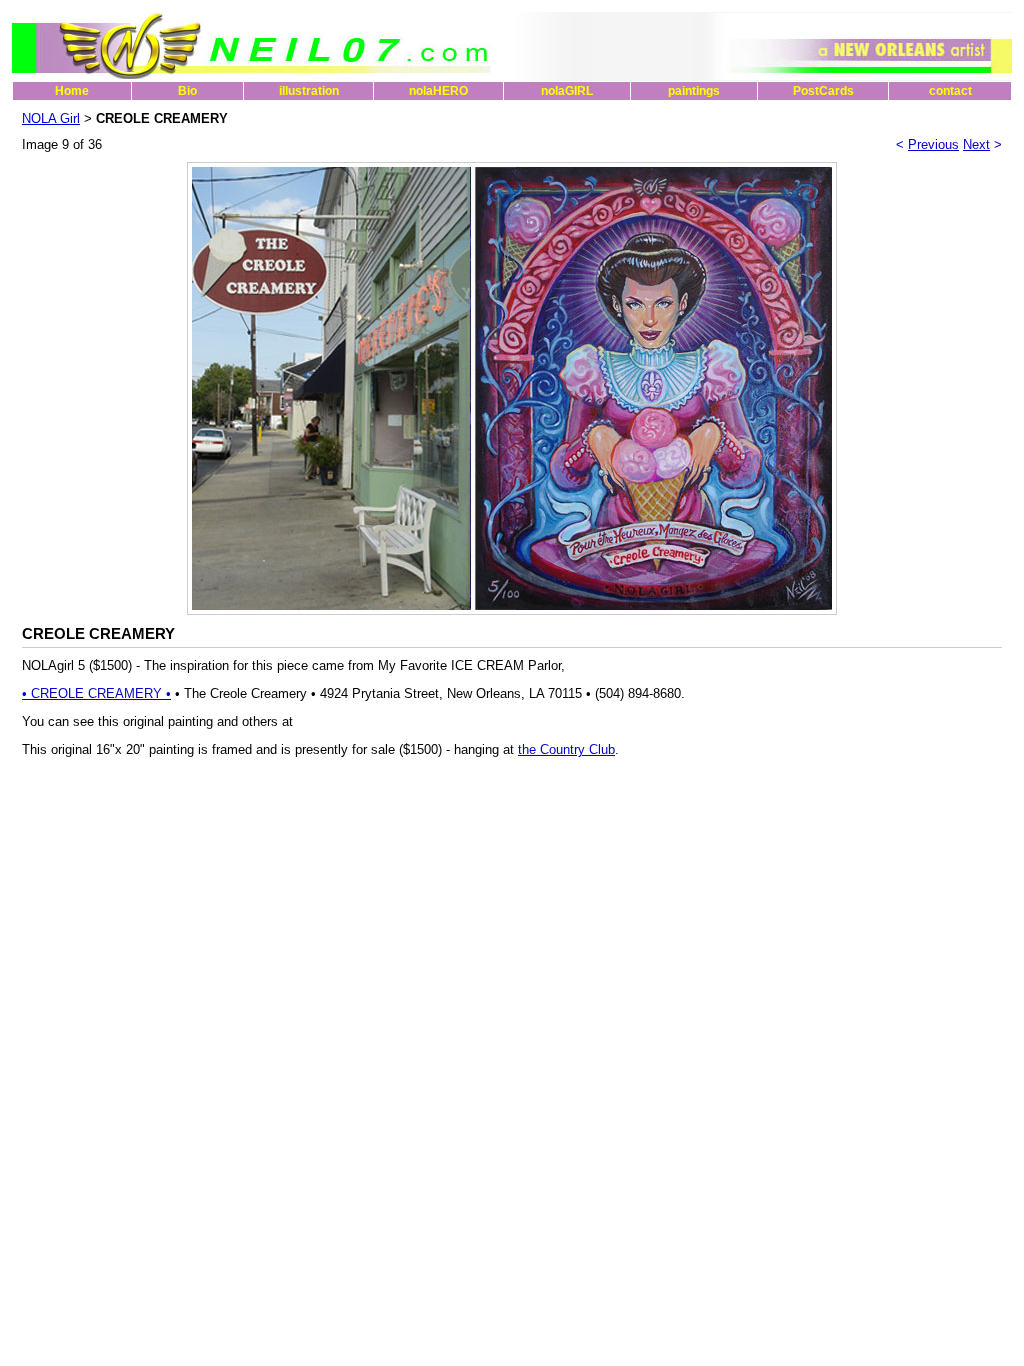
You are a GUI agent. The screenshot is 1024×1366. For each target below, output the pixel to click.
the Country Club (566, 749)
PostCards (823, 91)
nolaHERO (438, 91)
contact (950, 91)
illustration (309, 91)
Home (72, 91)
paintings (694, 91)
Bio (187, 91)
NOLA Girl (51, 118)
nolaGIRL (567, 91)
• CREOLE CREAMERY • (96, 693)
